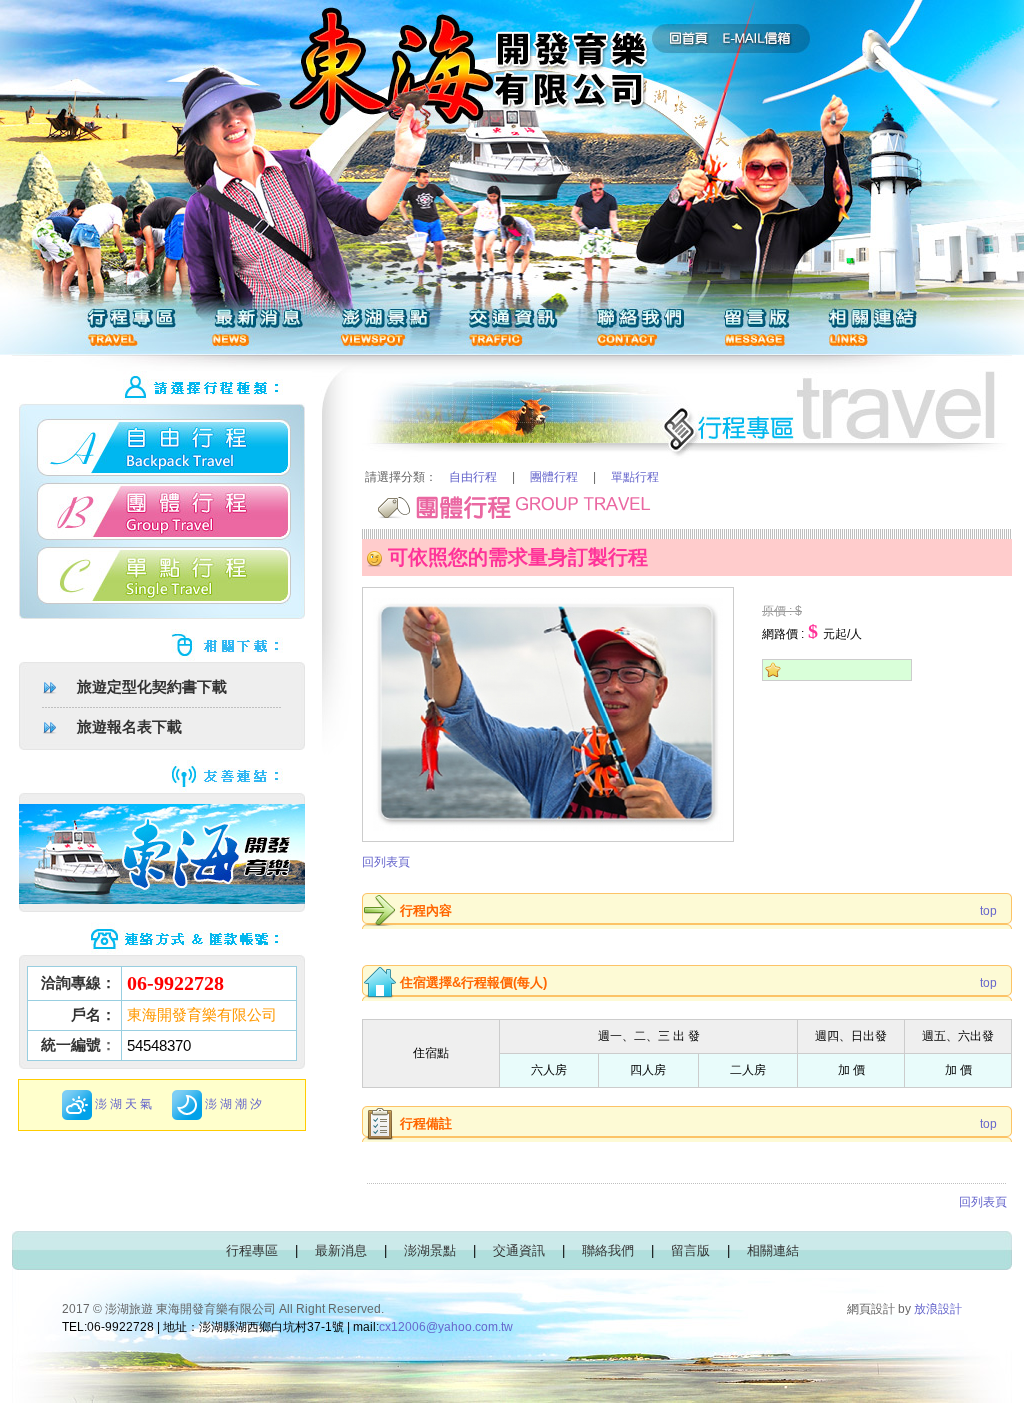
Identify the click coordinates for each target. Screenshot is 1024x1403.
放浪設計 (938, 1309)
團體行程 (554, 477)
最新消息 (341, 1250)
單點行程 (635, 477)
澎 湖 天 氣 (123, 1104)
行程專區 (252, 1250)
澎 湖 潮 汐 (233, 1104)
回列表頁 (386, 862)
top (988, 911)
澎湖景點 (430, 1250)
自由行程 (473, 477)
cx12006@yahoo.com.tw (446, 1327)
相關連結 (773, 1250)
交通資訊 (519, 1250)
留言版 (690, 1250)
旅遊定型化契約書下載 (152, 687)
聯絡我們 (608, 1250)
